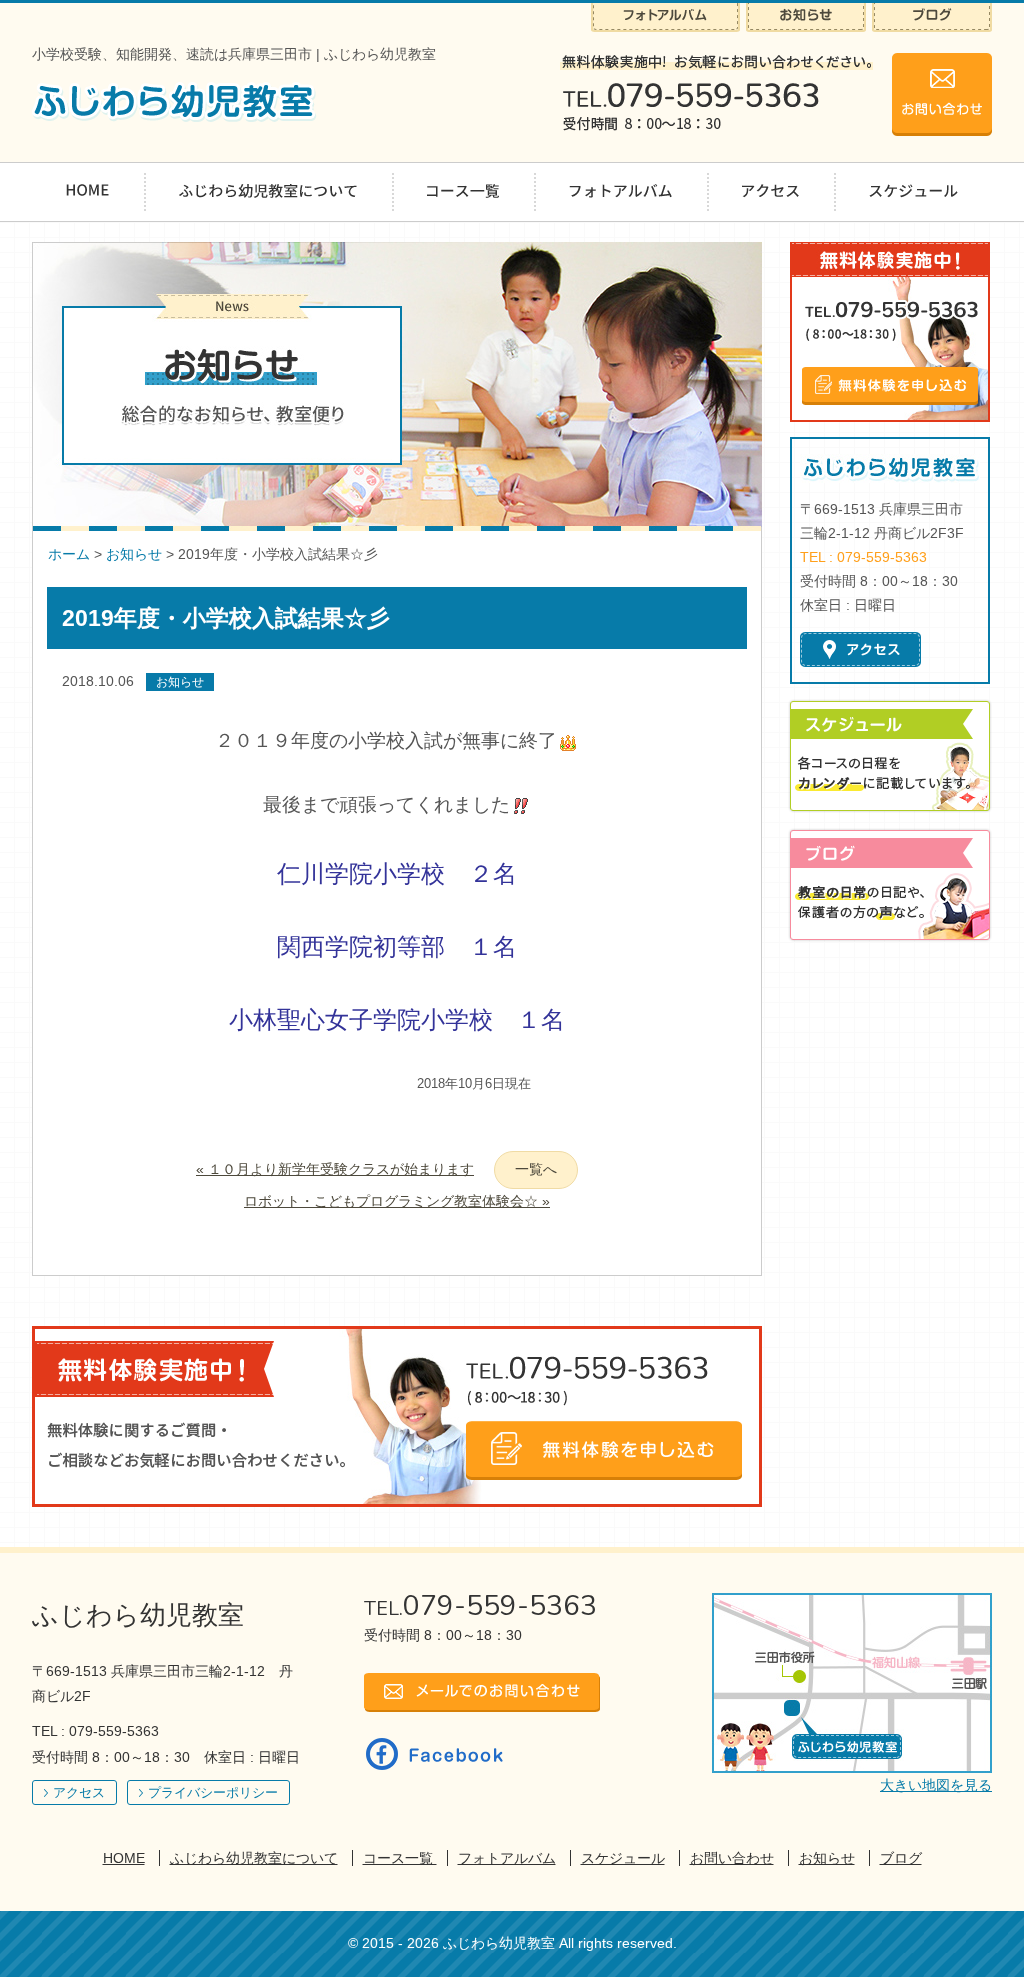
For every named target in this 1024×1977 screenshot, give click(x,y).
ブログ (901, 1858)
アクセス (79, 1792)
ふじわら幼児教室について (254, 1858)
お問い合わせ (732, 1858)
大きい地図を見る (936, 1785)
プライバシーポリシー (213, 1792)
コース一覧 (400, 1858)
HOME (124, 1858)
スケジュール (623, 1858)
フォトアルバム (507, 1858)
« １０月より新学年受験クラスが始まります (335, 1169)
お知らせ (134, 554)
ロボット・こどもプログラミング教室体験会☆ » (397, 1201)
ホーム (69, 554)
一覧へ (536, 1169)
